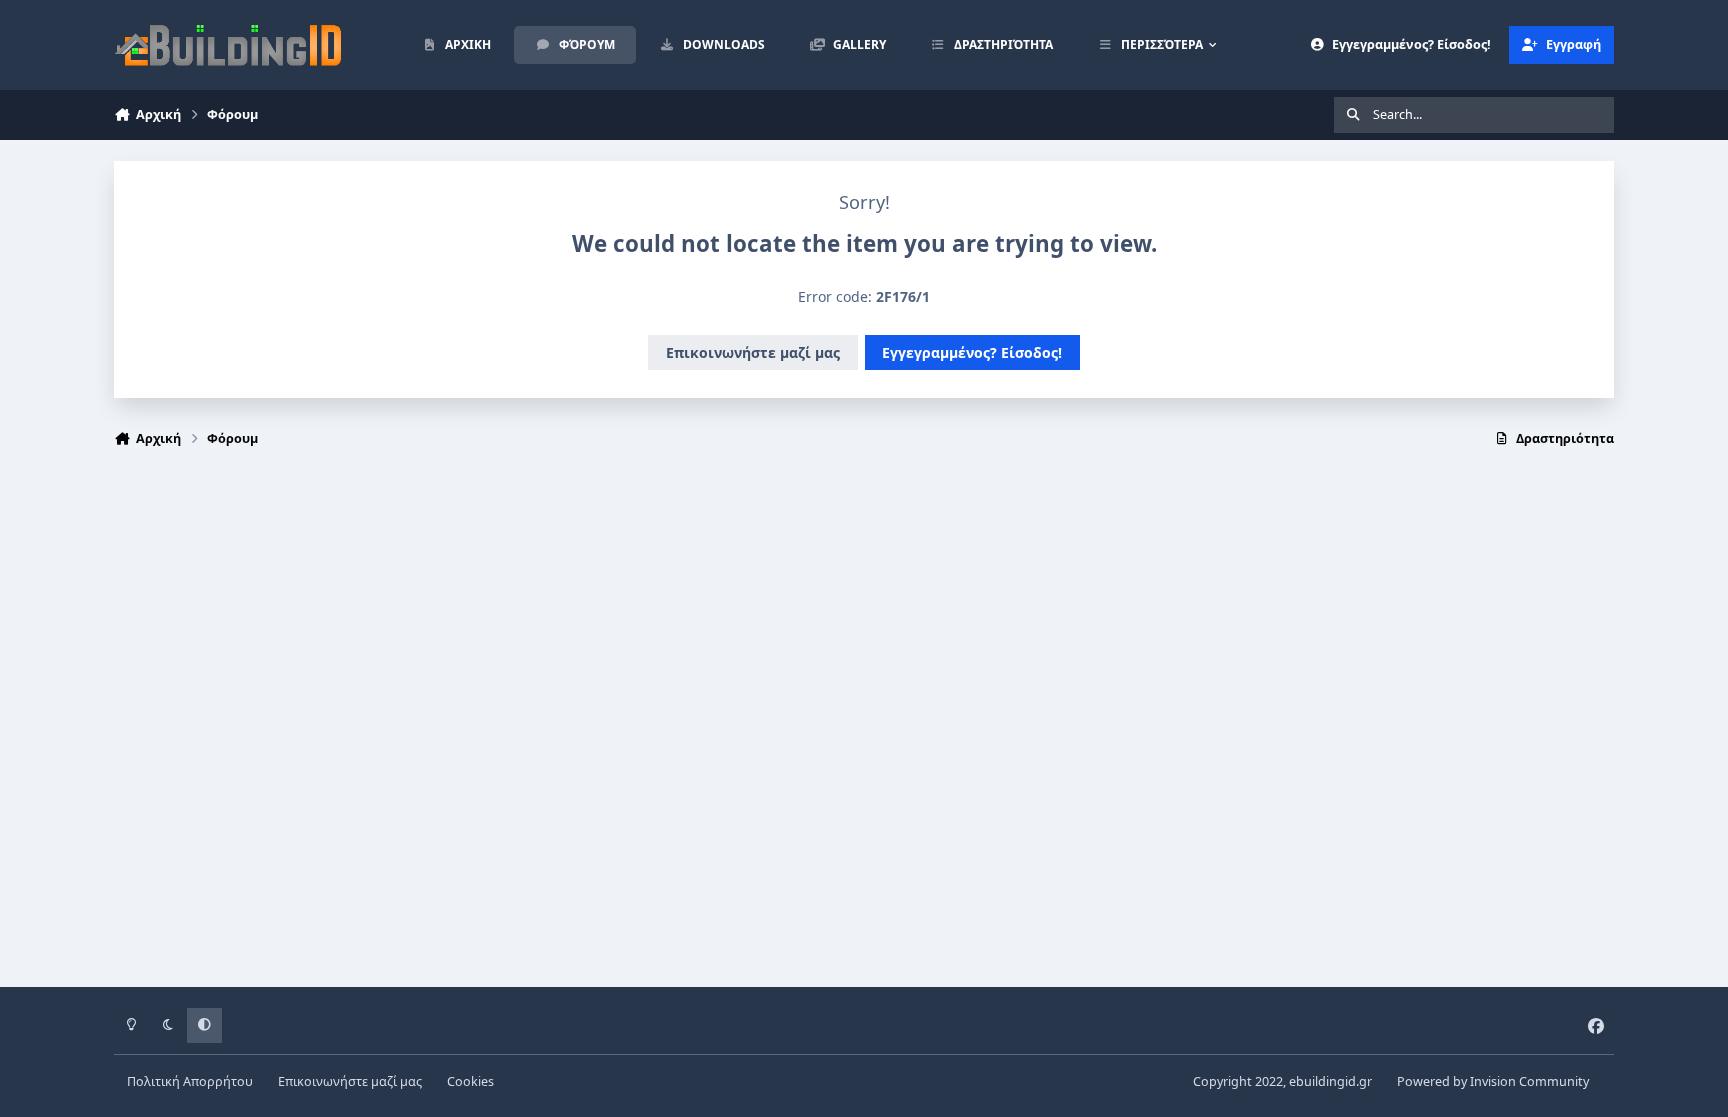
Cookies (470, 1081)
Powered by (1493, 1081)
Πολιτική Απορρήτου (190, 1081)
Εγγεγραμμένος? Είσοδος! (972, 352)
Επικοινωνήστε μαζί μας (753, 352)
